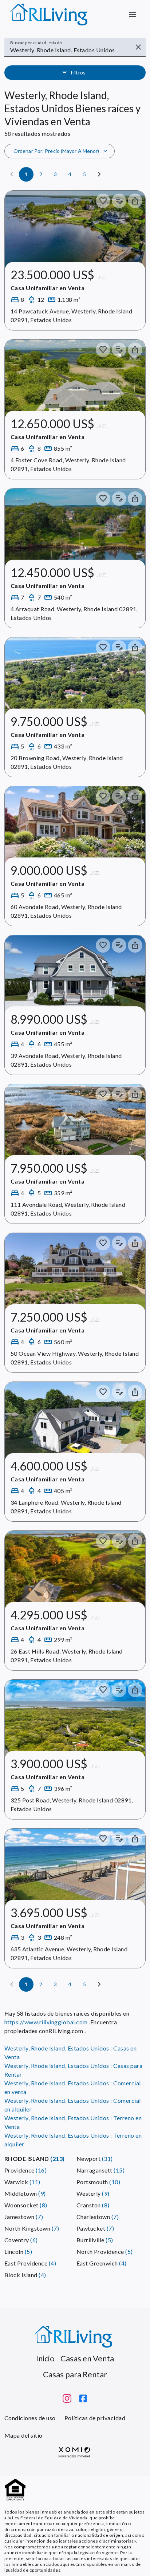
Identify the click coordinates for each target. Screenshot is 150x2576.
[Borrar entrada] (138, 47)
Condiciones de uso (30, 2418)
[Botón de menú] (133, 15)
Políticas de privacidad (95, 2418)
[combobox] (70, 50)
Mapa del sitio (23, 2435)
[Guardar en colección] (103, 201)
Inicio (45, 2358)
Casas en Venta (87, 2358)
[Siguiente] (99, 174)
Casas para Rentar (75, 2374)
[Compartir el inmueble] (135, 201)
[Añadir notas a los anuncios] (119, 201)
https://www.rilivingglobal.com (47, 2022)
